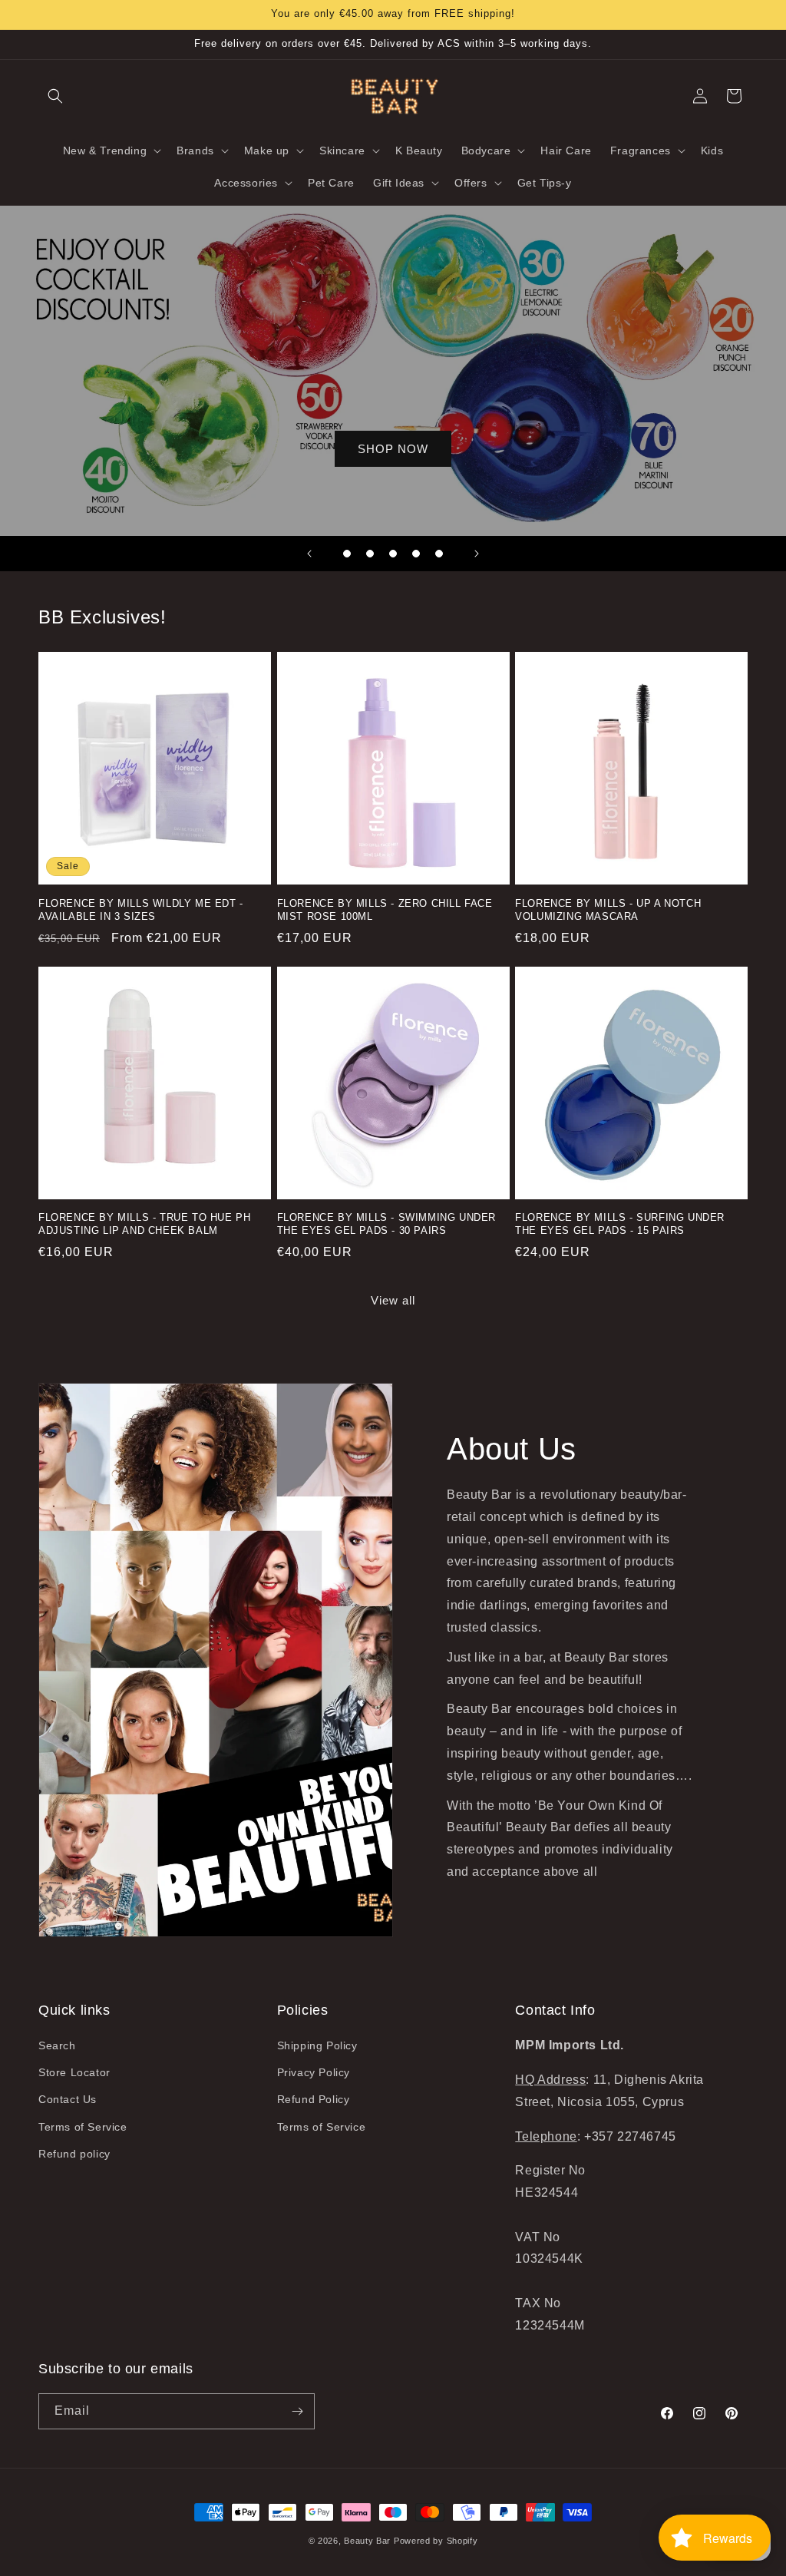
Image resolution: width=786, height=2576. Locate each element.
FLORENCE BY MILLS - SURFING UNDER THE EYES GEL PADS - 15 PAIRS (620, 1224)
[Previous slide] (309, 554)
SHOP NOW (393, 449)
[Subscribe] (297, 2411)
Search (57, 2045)
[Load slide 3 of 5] (393, 554)
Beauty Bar (369, 2541)
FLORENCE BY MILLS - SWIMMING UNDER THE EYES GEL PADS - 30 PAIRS (386, 1224)
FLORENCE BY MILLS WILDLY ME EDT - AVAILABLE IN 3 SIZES (141, 910)
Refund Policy (314, 2099)
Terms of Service (83, 2127)
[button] (55, 96)
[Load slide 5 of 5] (439, 554)
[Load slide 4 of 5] (416, 554)
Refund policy (74, 2154)
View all (393, 1300)
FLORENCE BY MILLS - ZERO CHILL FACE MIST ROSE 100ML (385, 910)
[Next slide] (477, 554)
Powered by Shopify (436, 2541)
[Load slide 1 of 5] (347, 554)
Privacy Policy (314, 2072)
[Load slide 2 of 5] (370, 554)
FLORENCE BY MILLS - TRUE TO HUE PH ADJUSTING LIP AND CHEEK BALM (144, 1224)
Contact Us (68, 2099)
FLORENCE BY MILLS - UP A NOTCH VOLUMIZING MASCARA (608, 910)
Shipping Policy (317, 2045)
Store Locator (74, 2072)
